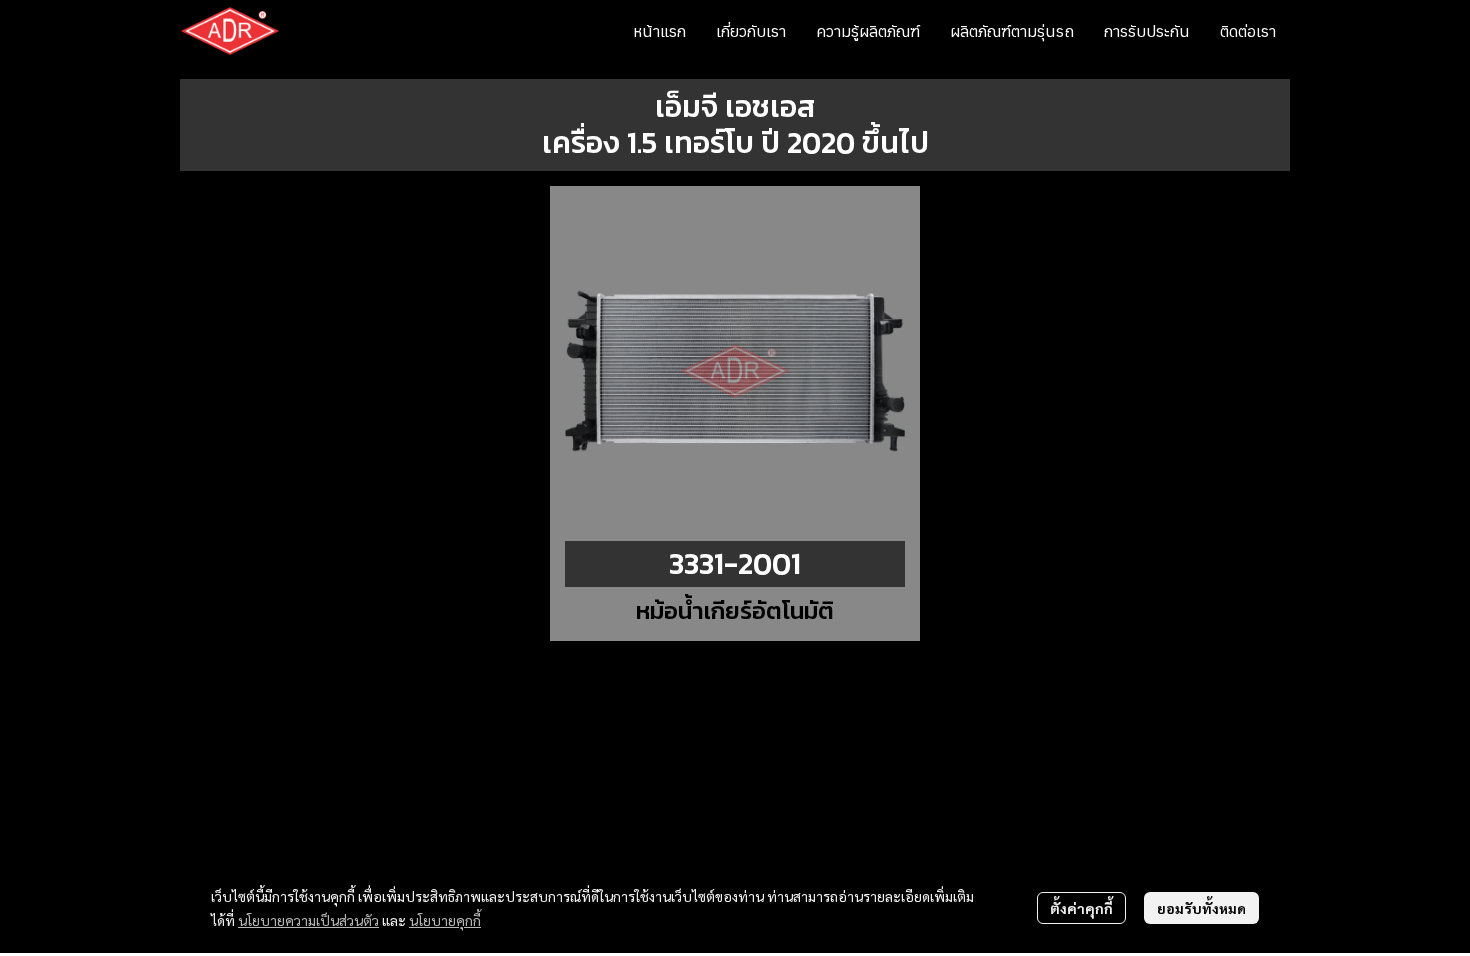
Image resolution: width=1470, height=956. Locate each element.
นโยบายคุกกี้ (445, 920)
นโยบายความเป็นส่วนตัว (308, 920)
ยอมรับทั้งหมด (1201, 908)
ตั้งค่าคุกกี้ (1081, 908)
